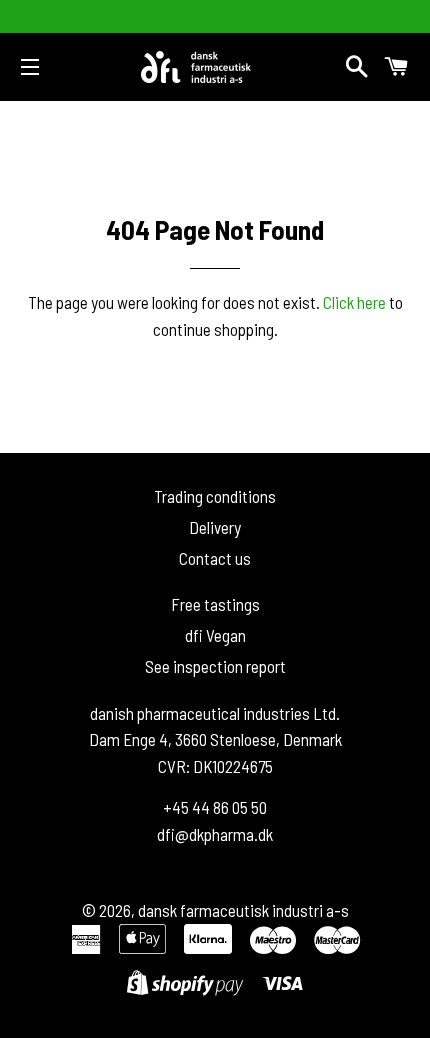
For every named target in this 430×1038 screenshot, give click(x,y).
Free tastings (215, 604)
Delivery (215, 527)
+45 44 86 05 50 (215, 807)
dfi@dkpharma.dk (215, 834)
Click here (354, 302)
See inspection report (215, 666)
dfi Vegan (215, 635)
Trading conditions (215, 496)
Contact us (215, 558)
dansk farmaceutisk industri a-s (243, 910)
